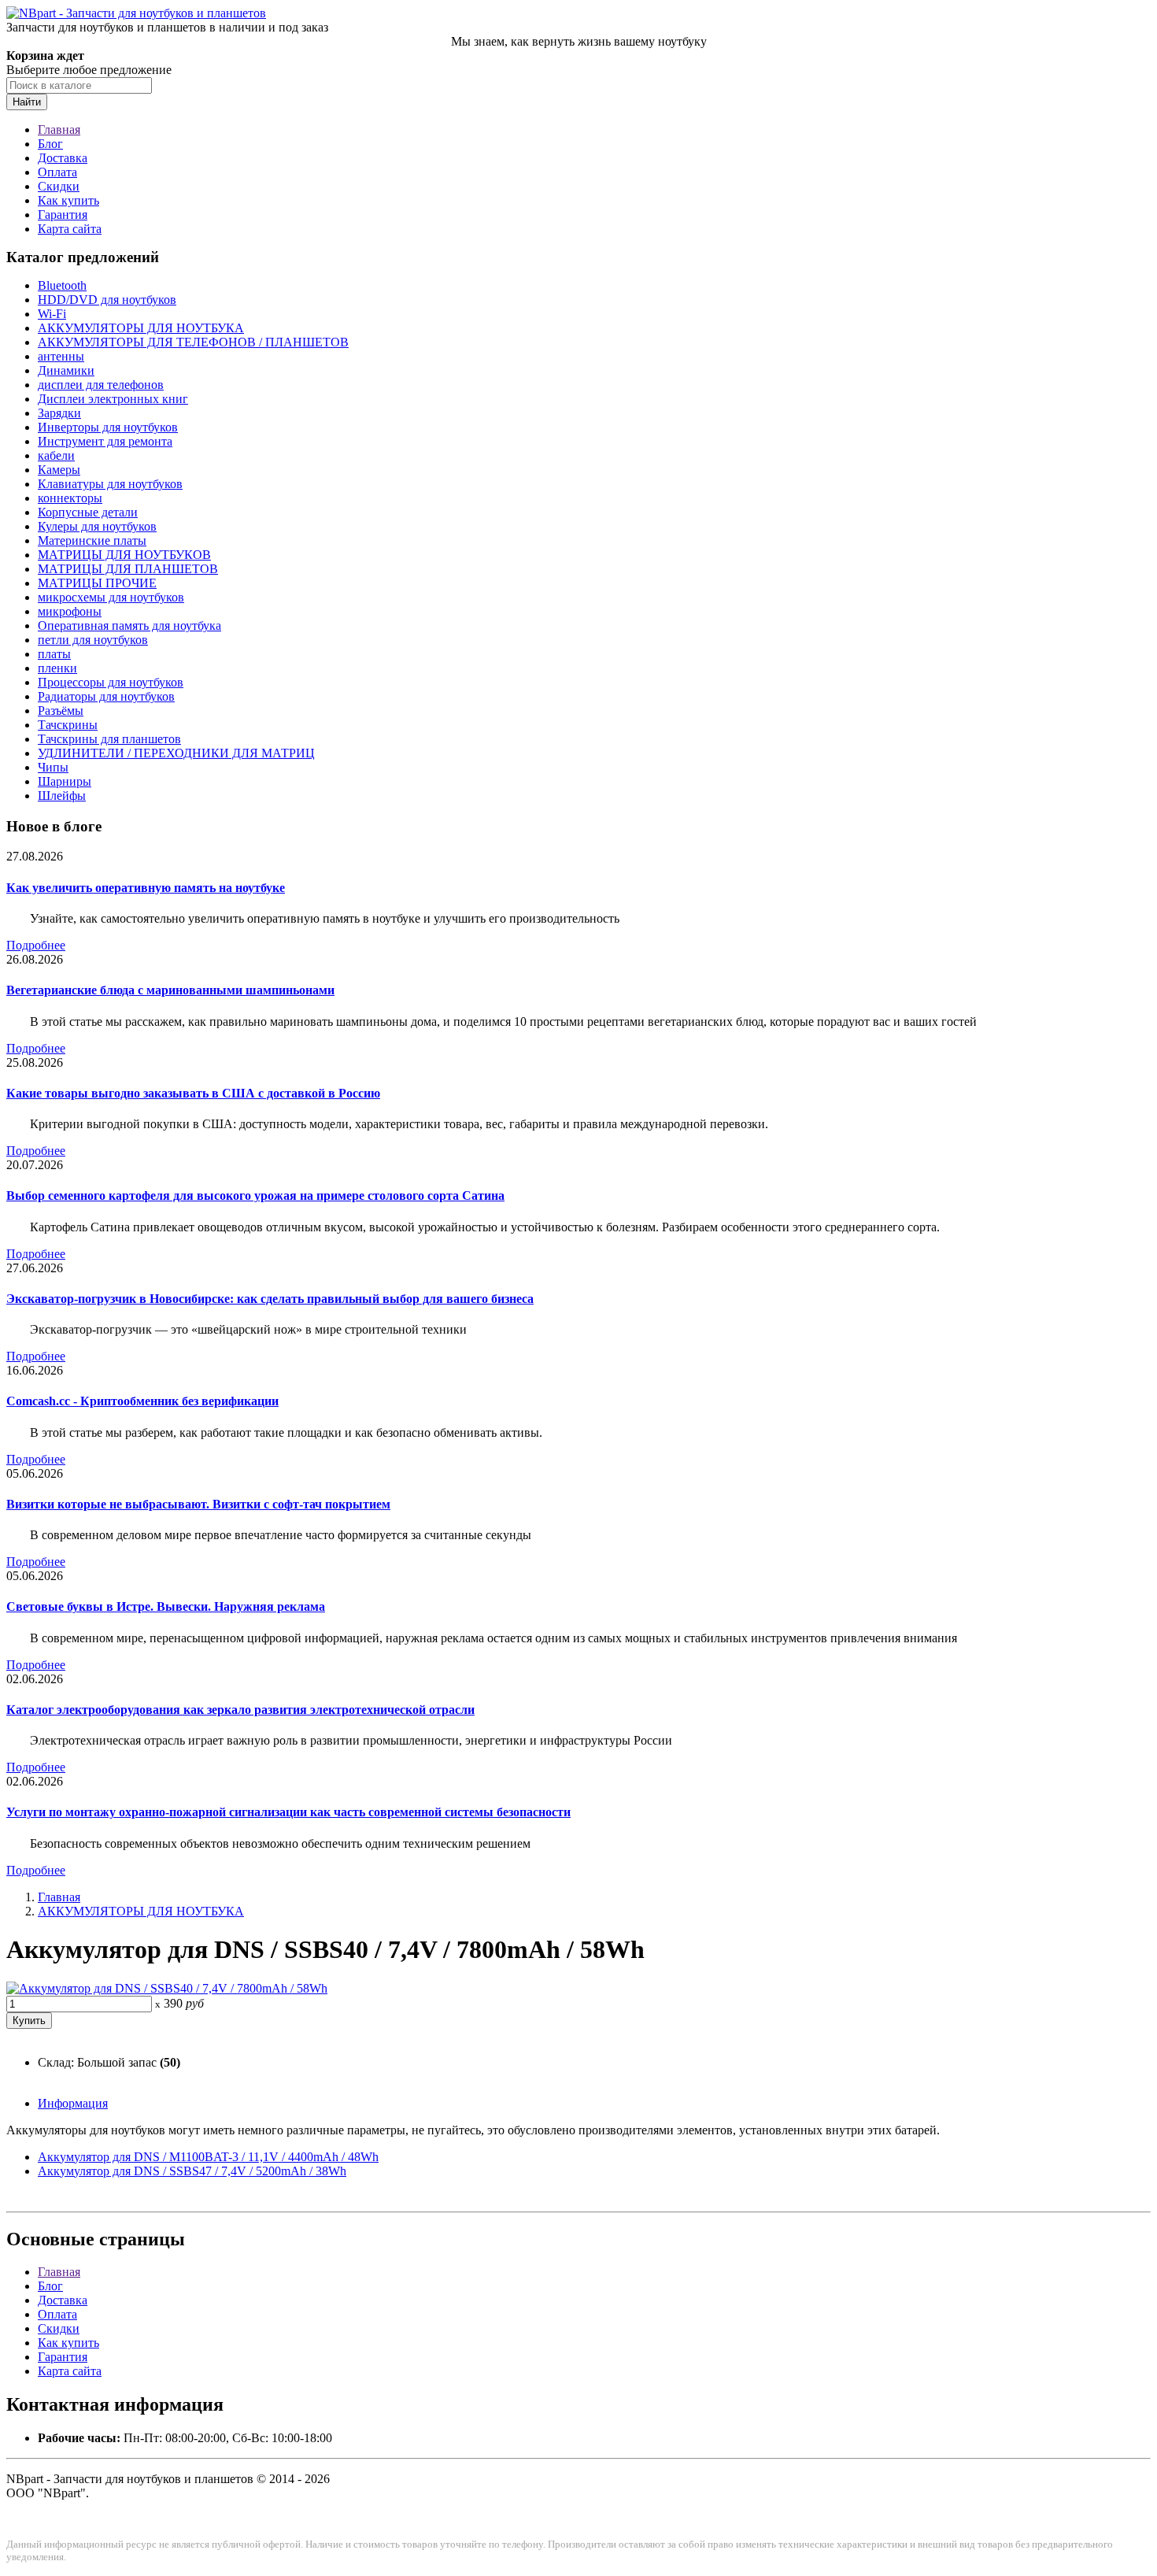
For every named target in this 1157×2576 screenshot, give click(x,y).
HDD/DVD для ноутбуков (107, 300)
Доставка (63, 158)
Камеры (59, 470)
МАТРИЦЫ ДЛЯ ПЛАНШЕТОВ (128, 569)
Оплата (57, 172)
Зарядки (59, 413)
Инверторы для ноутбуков (108, 427)
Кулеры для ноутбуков (97, 526)
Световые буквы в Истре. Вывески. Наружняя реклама (166, 1606)
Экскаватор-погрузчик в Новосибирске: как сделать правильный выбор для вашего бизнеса (270, 1299)
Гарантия (63, 215)
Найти (27, 102)
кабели (56, 455)
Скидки (59, 186)
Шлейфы (62, 796)
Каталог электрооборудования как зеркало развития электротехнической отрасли (240, 1710)
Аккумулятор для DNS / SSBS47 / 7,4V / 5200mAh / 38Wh (192, 2171)
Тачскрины (68, 725)
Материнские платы (92, 540)
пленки (57, 668)
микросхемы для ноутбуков (111, 597)
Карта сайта (70, 229)
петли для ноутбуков (93, 640)
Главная (59, 130)
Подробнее (36, 945)
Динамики (66, 370)
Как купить (68, 200)
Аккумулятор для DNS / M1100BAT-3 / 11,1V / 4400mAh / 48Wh (208, 2157)
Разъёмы (61, 711)
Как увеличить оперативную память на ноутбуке (146, 888)
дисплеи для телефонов (101, 385)
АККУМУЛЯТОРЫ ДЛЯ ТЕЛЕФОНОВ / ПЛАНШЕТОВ (193, 342)
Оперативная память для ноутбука (129, 625)
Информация (73, 2103)
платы (54, 654)
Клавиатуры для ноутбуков (110, 484)
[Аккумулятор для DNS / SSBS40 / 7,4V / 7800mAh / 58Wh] (167, 1988)
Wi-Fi (52, 314)
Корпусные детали (88, 512)
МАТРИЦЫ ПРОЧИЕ (97, 583)
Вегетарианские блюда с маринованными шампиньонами (170, 990)
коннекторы (70, 498)
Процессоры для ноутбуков (111, 682)
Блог (50, 144)
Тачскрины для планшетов (109, 739)
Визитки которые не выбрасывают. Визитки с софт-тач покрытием (198, 1504)
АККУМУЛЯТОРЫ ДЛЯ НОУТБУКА (141, 328)
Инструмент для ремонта (105, 441)
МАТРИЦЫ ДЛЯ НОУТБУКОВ (124, 555)
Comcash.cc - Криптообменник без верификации (142, 1401)
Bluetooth (62, 285)
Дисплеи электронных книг (113, 399)
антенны (61, 356)
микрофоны (70, 611)
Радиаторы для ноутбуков (106, 696)
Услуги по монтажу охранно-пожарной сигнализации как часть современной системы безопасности (288, 1812)
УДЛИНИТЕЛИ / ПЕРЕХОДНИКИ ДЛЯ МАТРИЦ (176, 753)
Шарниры (65, 781)
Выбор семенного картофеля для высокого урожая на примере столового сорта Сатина (255, 1195)
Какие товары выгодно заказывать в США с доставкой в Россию (193, 1093)
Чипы (53, 767)
